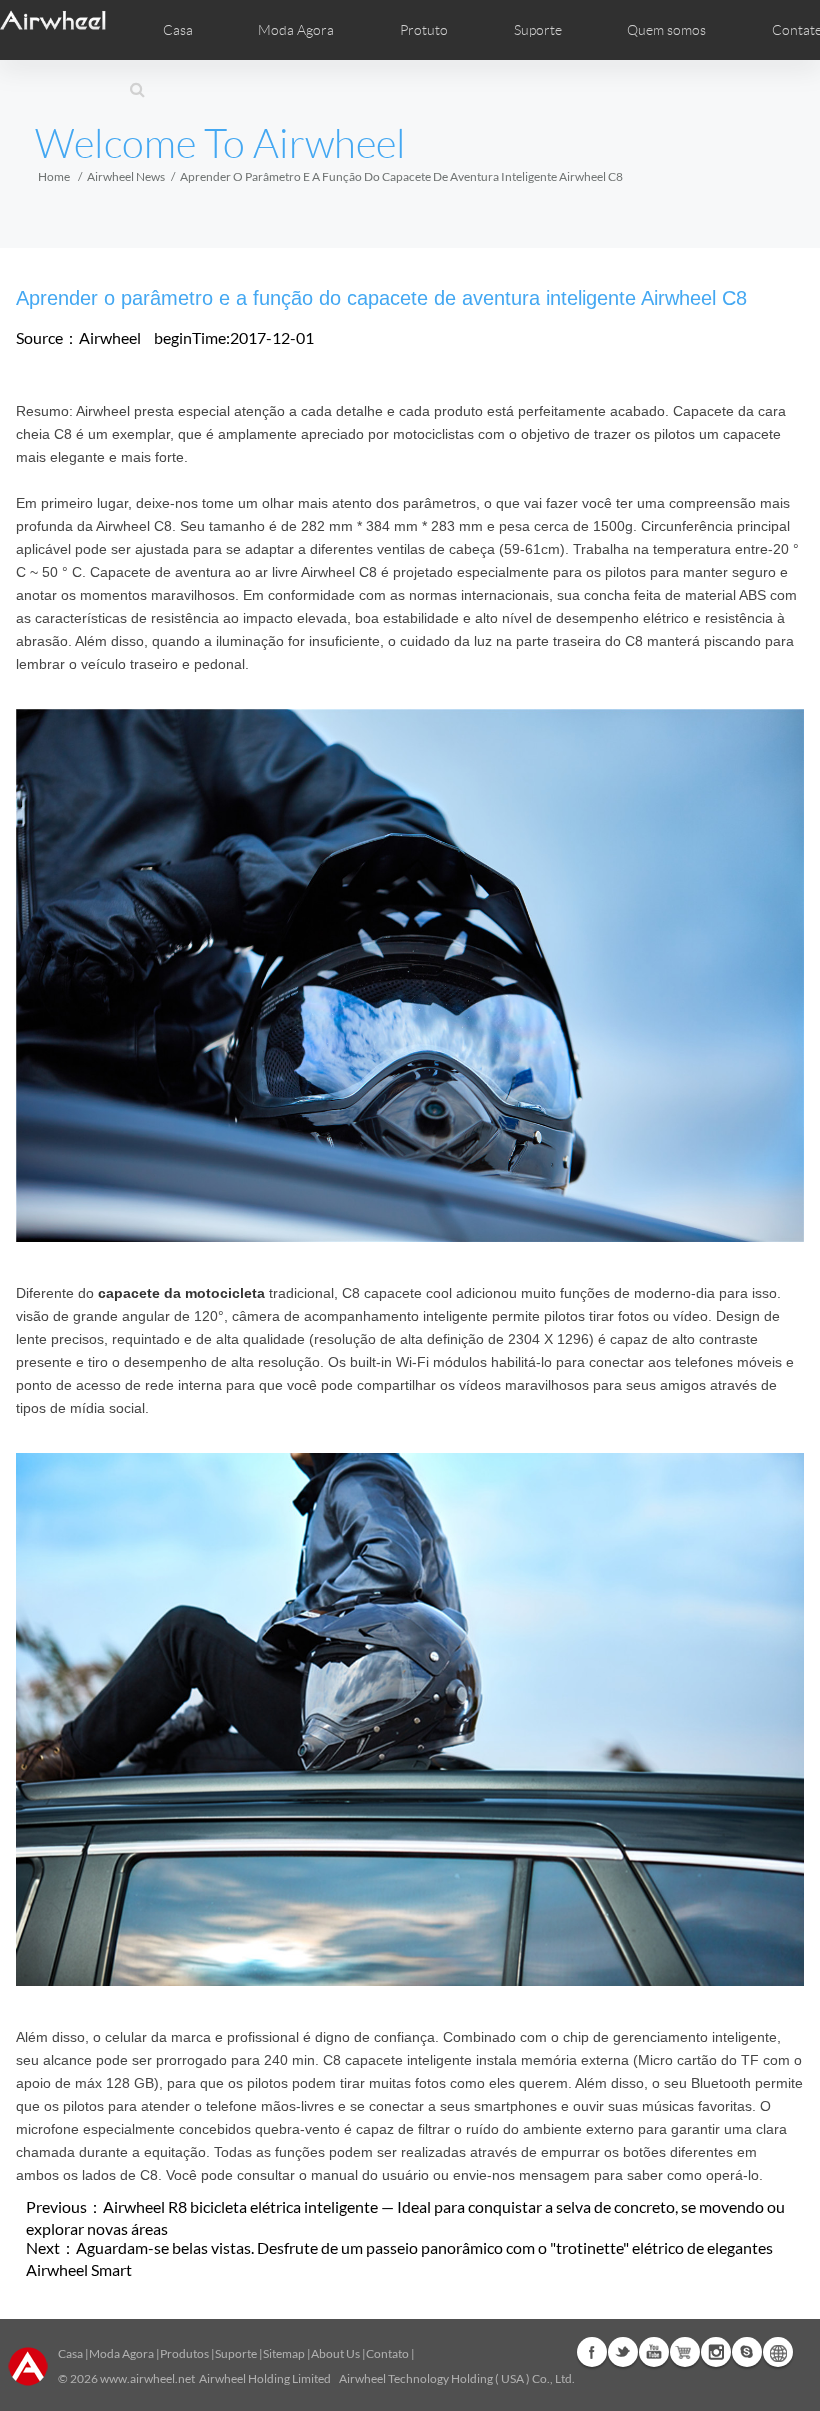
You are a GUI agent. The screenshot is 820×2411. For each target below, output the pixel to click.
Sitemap (284, 2353)
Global (778, 2352)
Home (54, 176)
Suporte (538, 30)
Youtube (654, 2352)
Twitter (623, 2352)
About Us (335, 2353)
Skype (747, 2352)
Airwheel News (126, 176)
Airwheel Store (685, 2352)
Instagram (716, 2352)
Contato (387, 2353)
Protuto (424, 30)
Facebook (592, 2352)
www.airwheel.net (147, 2378)
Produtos (184, 2353)
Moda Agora (121, 2353)
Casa (178, 30)
